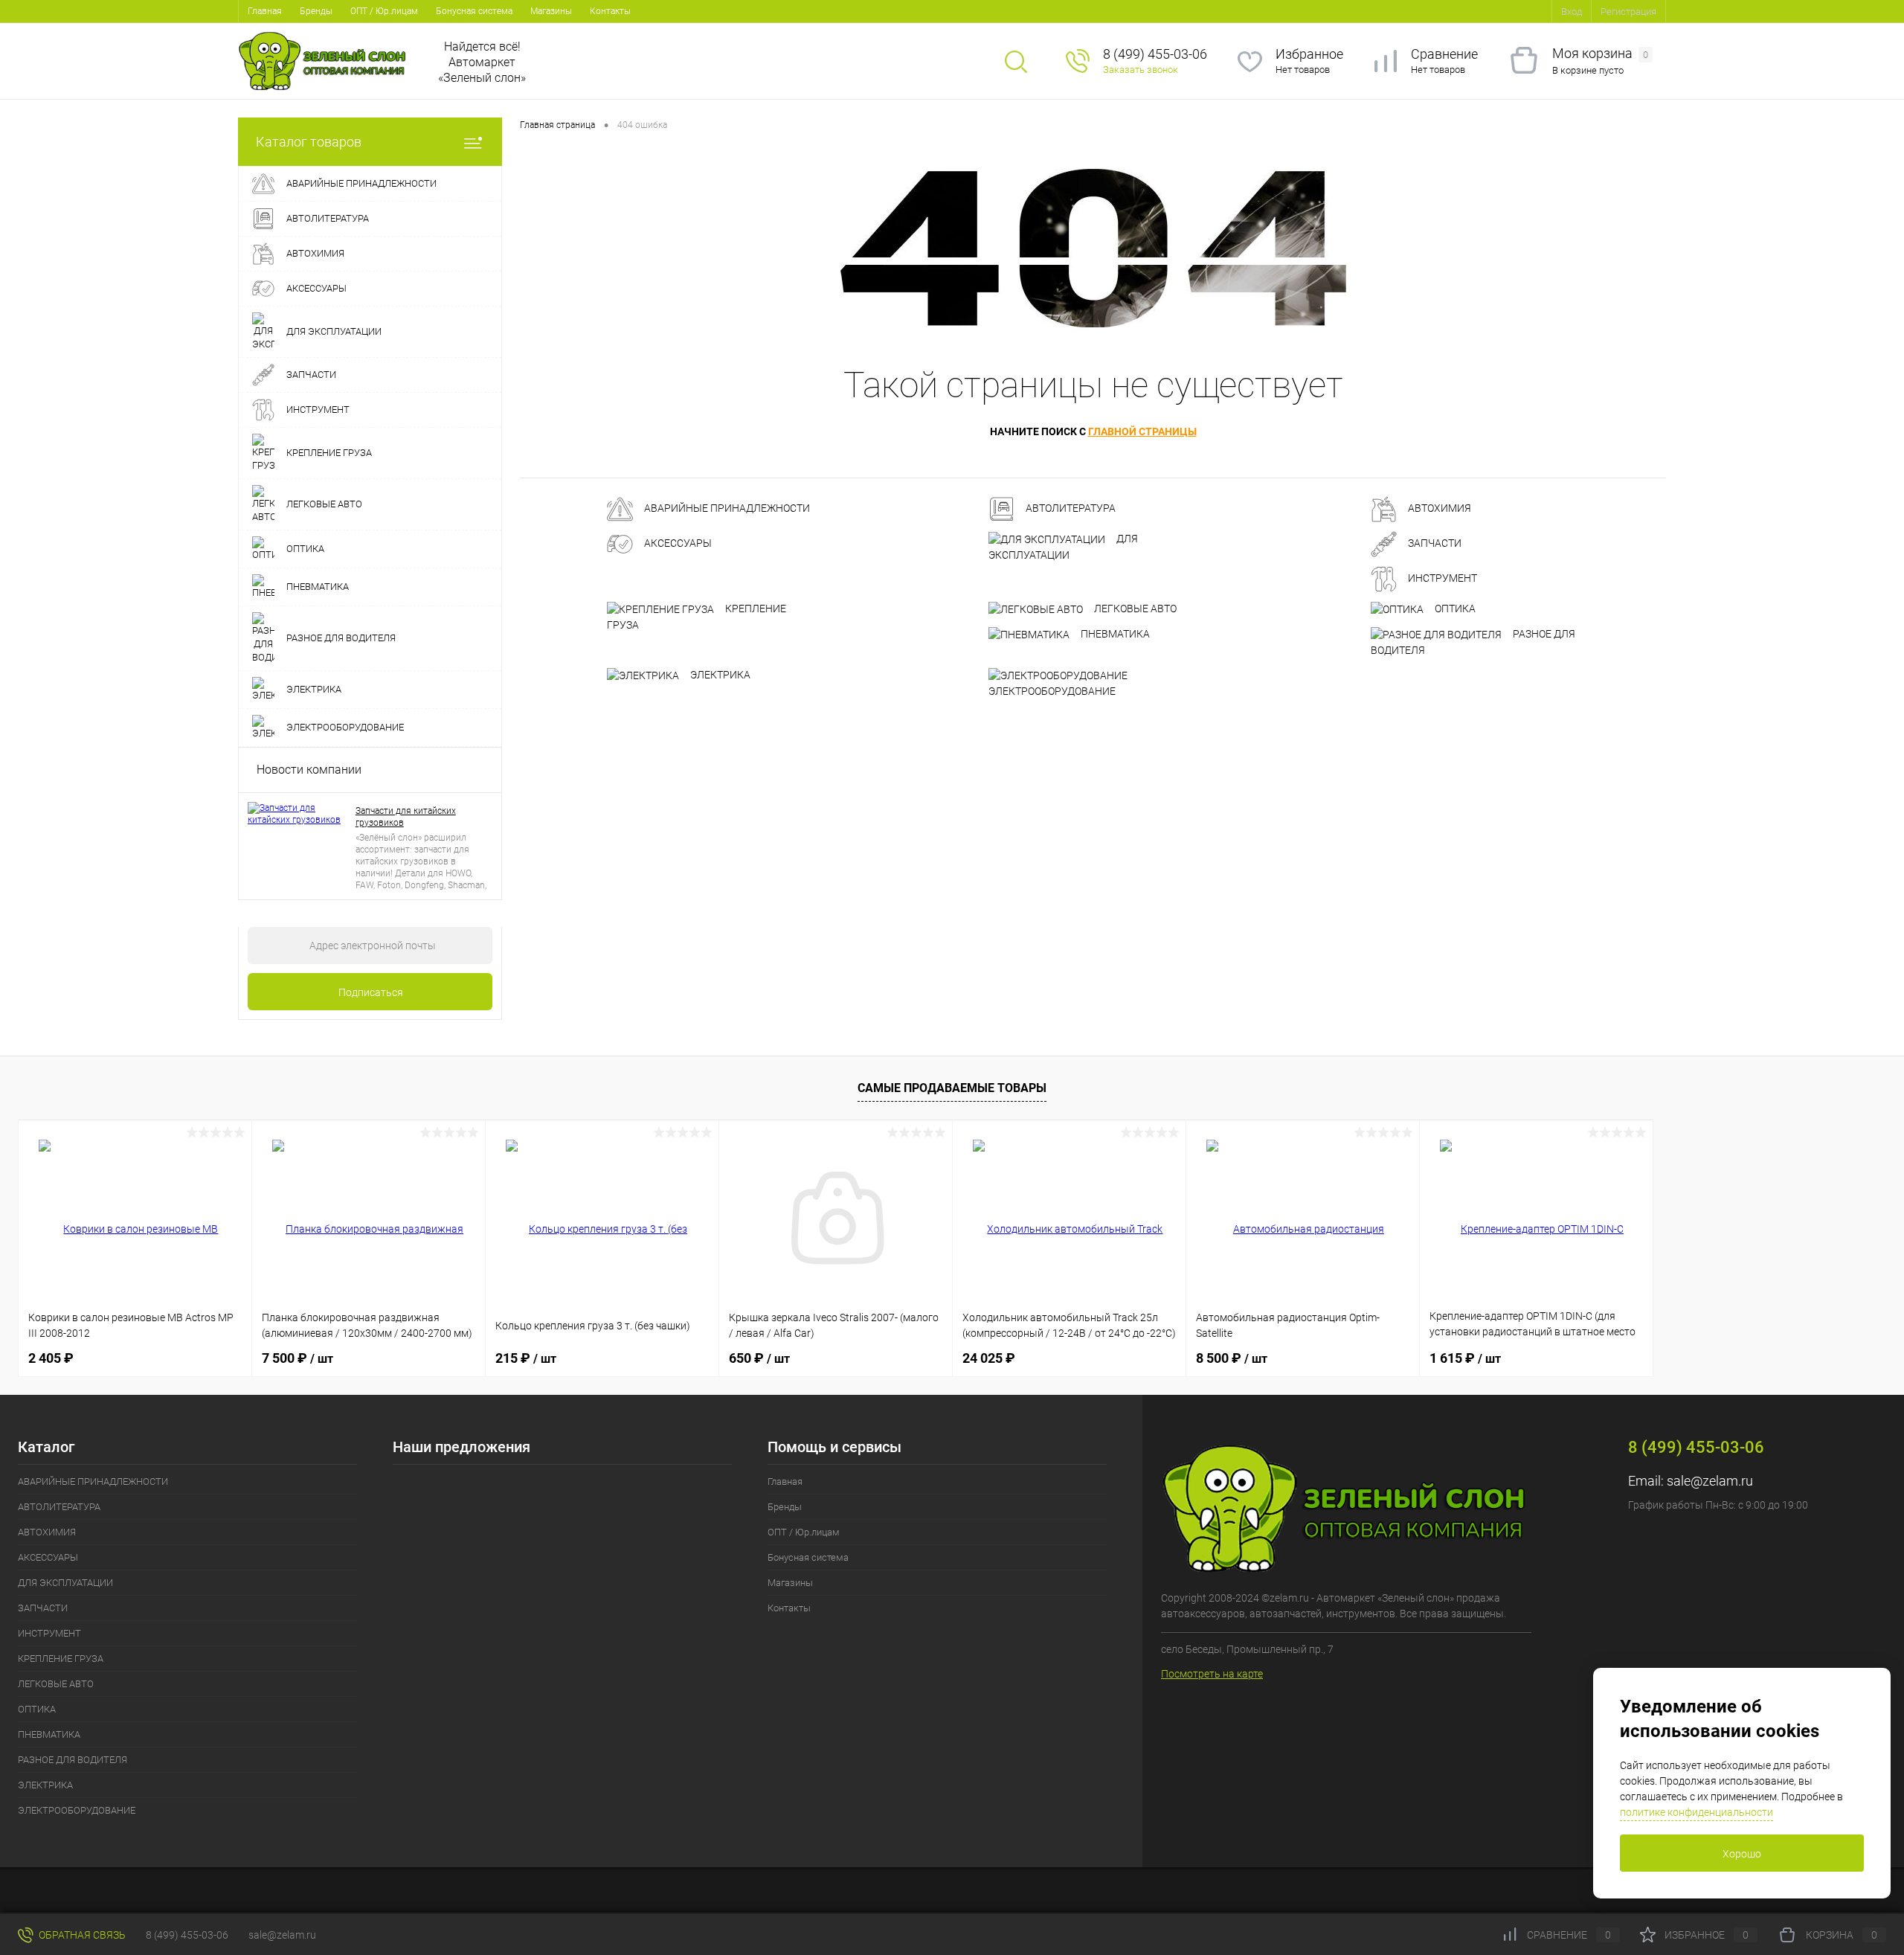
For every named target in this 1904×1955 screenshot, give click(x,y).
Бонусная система (474, 11)
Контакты (610, 11)
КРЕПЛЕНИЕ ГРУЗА (697, 617)
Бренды (316, 11)
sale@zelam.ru (1710, 1481)
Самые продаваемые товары (952, 1088)
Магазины (551, 11)
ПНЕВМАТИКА (1114, 634)
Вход (1572, 12)
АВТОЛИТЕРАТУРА (1070, 509)
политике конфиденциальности (1696, 1812)
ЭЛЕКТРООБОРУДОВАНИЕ (1052, 691)
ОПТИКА (1454, 609)
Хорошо (1742, 1854)
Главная (265, 11)
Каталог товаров (309, 142)
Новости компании (309, 770)
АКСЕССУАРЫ (677, 544)
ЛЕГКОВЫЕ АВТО (1134, 609)
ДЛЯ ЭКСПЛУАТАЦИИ (1063, 547)
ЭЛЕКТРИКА (719, 675)
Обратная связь (81, 1935)
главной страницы (1142, 431)
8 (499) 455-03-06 (187, 1935)
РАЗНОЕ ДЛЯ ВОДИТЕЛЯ (1473, 642)
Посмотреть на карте (1212, 1674)
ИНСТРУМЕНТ (1441, 579)
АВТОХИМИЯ (1438, 509)
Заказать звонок (1141, 70)
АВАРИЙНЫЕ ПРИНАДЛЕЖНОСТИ (726, 509)
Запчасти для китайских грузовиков (406, 817)
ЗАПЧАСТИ (1434, 544)
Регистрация (1628, 12)
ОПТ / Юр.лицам (384, 11)
